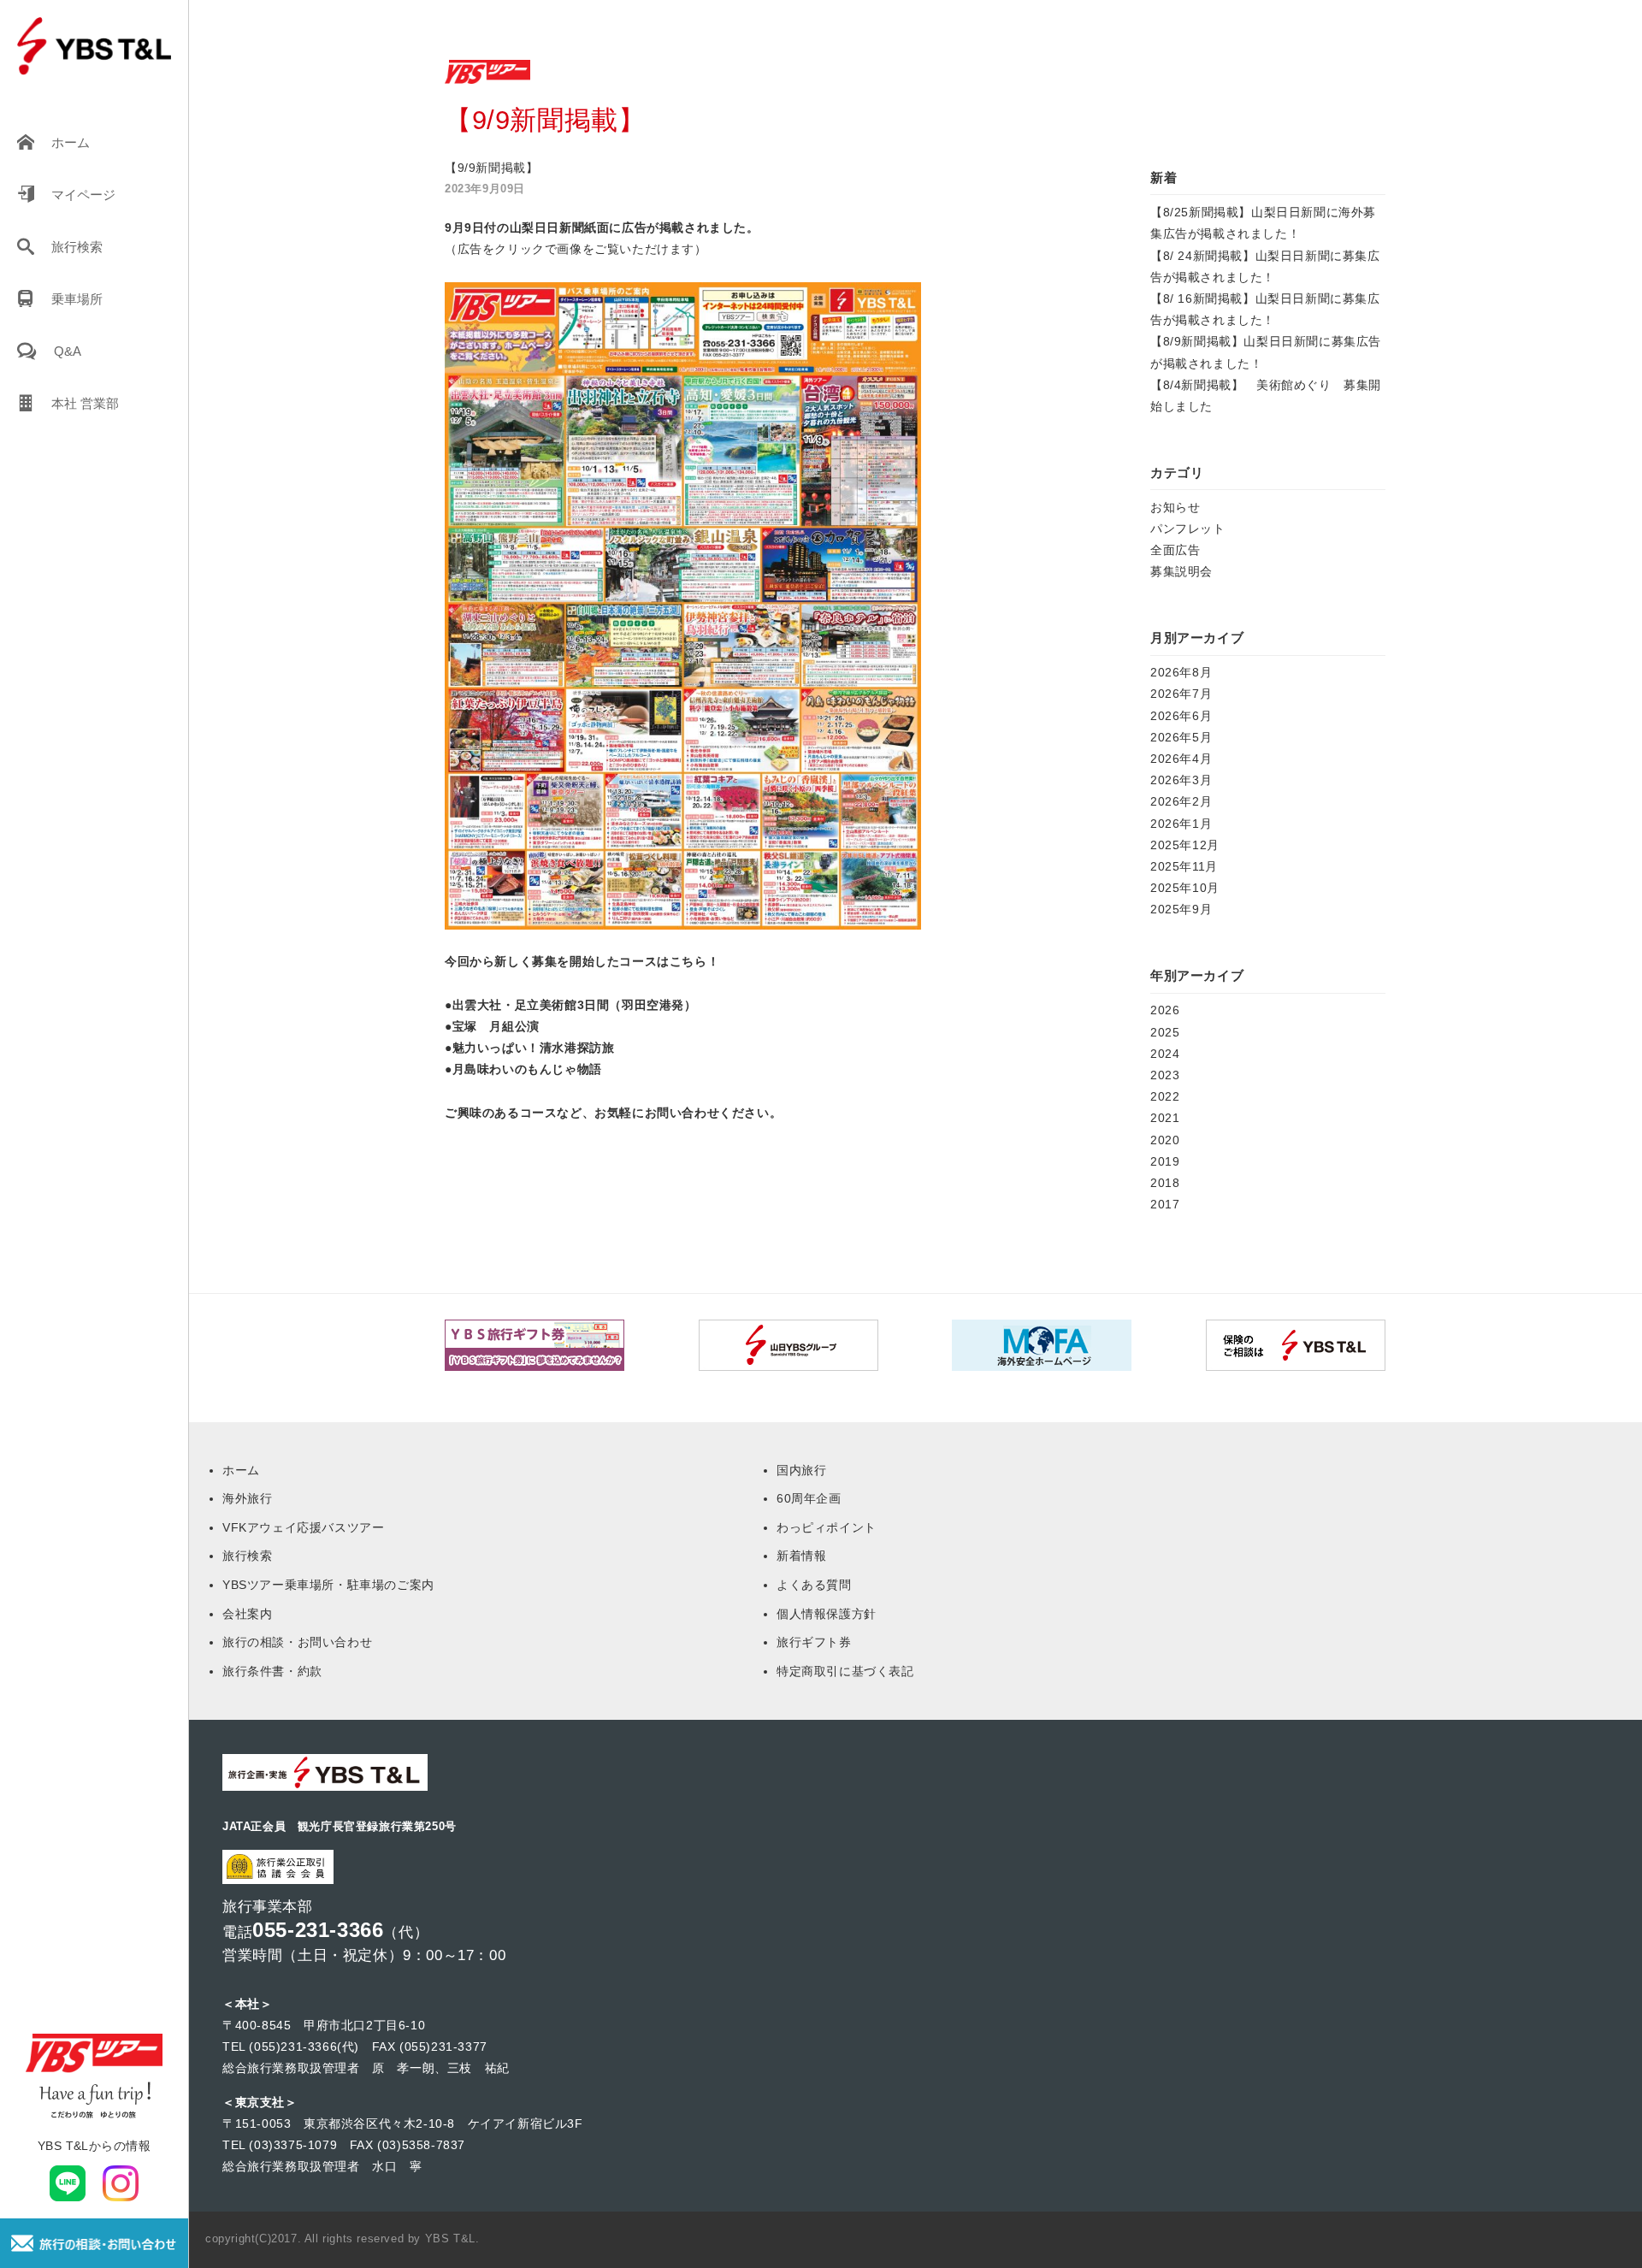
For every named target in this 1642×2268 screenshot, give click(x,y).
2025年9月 (1181, 909)
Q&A (68, 351)
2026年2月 (1181, 801)
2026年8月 (1181, 672)
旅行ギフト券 (814, 1642)
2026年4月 (1181, 759)
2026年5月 (1181, 737)
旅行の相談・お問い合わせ (297, 1642)
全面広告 (1175, 550)
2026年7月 (1181, 694)
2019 (1165, 1161)
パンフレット (1188, 529)
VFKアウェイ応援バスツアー (303, 1527)
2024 (1165, 1054)
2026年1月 (1181, 824)
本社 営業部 (85, 403)
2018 (1165, 1183)
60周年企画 (809, 1498)
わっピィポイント (827, 1527)
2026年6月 (1181, 716)
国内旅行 (801, 1470)
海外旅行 (247, 1498)
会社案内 (247, 1614)
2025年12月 (1185, 845)
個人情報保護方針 (827, 1614)
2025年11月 (1184, 866)
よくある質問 (814, 1585)
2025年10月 (1185, 888)
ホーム (71, 142)
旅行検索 (77, 247)
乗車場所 (77, 299)
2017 (1165, 1204)
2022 (1165, 1096)
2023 (1165, 1075)
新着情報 (801, 1556)
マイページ (83, 195)
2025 (1165, 1032)
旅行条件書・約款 (272, 1671)
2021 (1165, 1118)
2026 (1165, 1010)
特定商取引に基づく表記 (845, 1671)
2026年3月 (1181, 780)
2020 (1165, 1140)
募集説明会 (1181, 571)
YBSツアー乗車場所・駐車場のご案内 (328, 1585)
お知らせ (1175, 507)
